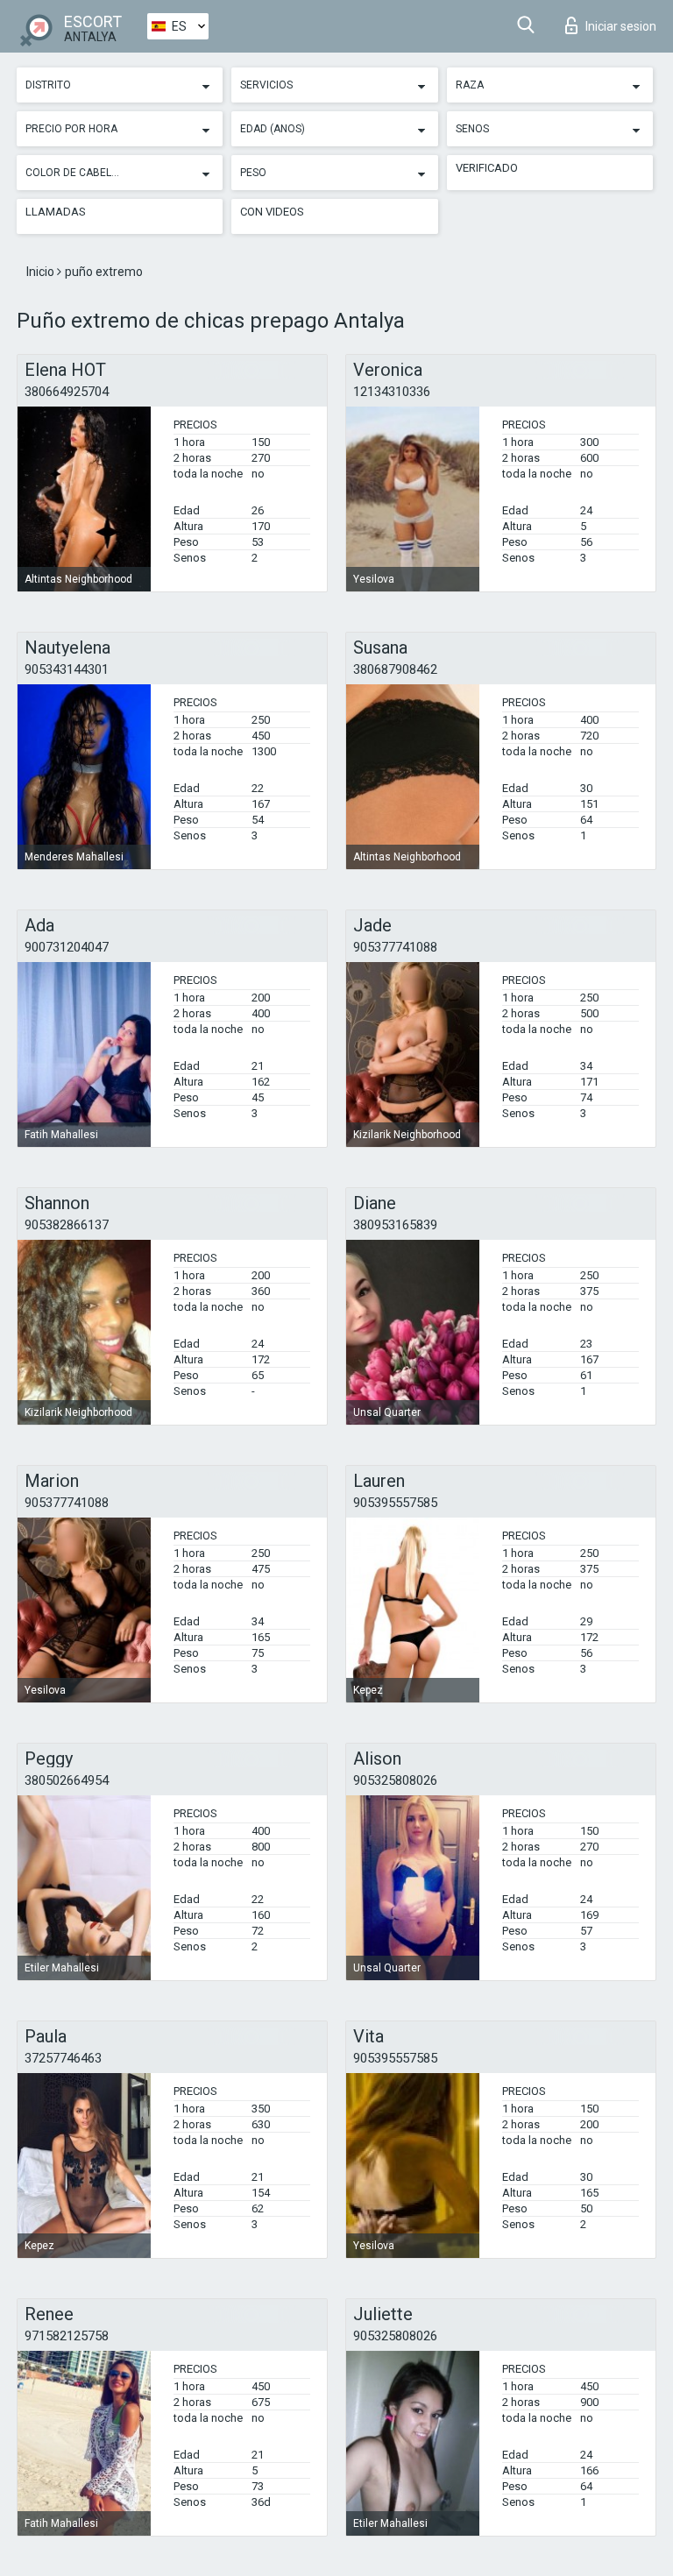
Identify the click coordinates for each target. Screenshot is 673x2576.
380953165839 (395, 1225)
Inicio (42, 272)
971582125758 (67, 2336)
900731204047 (67, 947)
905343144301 (67, 669)
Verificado (487, 168)
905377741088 (395, 947)
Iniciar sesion (621, 26)
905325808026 (395, 1780)
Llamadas (56, 212)
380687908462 (395, 669)
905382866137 (67, 1225)
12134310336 (392, 392)
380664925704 (67, 392)
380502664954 (67, 1780)
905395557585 (395, 1503)
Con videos (272, 212)
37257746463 (63, 2058)
